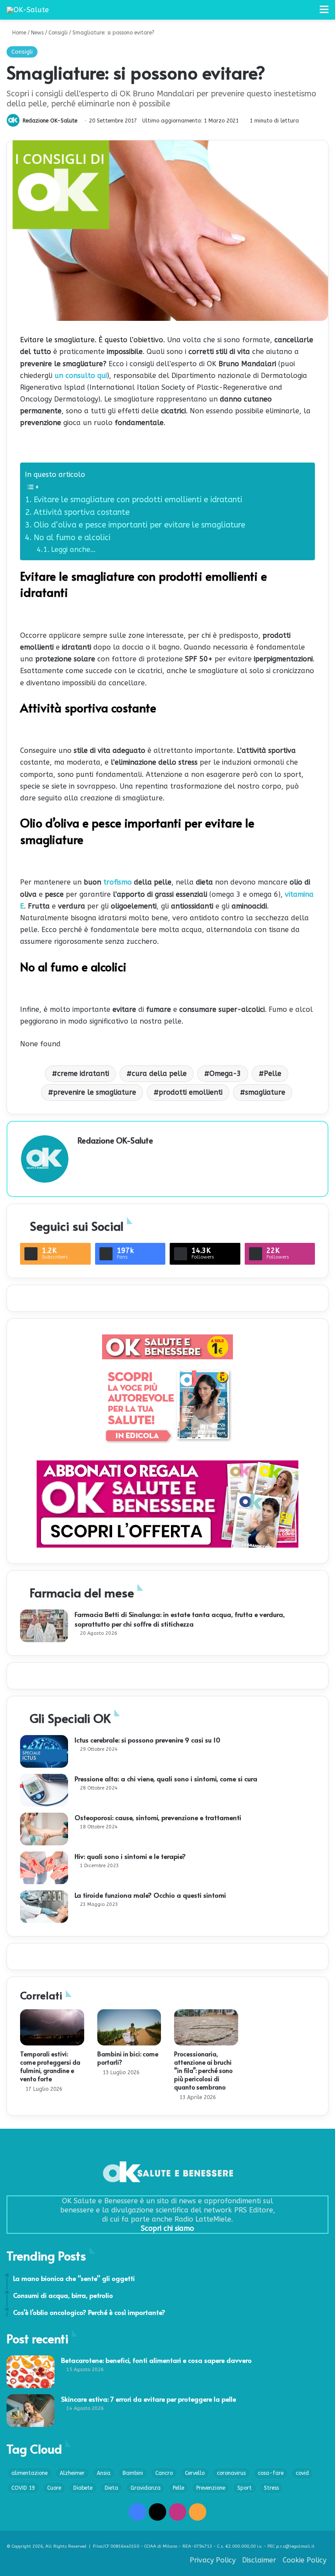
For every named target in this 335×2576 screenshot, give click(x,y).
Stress (271, 2488)
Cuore (54, 2488)
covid (302, 2473)
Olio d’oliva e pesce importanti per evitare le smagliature (140, 525)
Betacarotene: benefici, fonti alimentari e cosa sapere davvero (156, 2360)
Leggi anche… (73, 550)
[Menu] (324, 13)
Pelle (273, 1074)
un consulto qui (81, 376)
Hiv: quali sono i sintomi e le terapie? (130, 1856)
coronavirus (231, 2473)
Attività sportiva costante (82, 512)
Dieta (111, 2488)
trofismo (119, 882)
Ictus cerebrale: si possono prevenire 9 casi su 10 (147, 1740)
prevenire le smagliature (95, 1092)
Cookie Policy (304, 2560)
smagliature (265, 1092)
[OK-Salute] (28, 10)
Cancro (164, 2473)
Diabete (83, 2488)
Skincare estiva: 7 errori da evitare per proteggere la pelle (149, 2399)
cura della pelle (159, 1074)
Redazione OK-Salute (50, 121)
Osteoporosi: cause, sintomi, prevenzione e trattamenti (158, 1817)
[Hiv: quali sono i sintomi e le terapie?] (44, 1868)
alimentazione (29, 2473)
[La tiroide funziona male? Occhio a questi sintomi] (44, 1907)
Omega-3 (225, 1074)
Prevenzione (211, 2488)
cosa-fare (271, 2473)
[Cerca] (309, 13)
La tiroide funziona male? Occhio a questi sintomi (150, 1895)
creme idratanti (83, 1074)
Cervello (195, 2473)
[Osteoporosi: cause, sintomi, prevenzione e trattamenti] (44, 1829)
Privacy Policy (213, 2560)
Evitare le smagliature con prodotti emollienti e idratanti (139, 500)
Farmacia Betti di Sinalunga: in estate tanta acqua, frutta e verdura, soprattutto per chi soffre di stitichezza (180, 1619)
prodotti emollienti (191, 1092)
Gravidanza (145, 2488)
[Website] (83, 1155)
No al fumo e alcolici (72, 538)
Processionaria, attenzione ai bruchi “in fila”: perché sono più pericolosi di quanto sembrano (203, 2071)
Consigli (58, 33)
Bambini (133, 2473)
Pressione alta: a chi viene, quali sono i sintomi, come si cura (166, 1778)
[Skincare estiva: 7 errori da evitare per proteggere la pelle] (31, 2411)
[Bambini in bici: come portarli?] (129, 2027)
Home (18, 33)
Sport (244, 2488)
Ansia (104, 2473)
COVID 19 (23, 2488)
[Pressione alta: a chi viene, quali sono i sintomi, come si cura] (44, 1790)
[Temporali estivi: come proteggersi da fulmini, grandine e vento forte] (52, 2027)
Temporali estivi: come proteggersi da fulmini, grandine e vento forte (50, 2066)
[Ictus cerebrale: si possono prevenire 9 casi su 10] (44, 1751)
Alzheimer (72, 2473)
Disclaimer (259, 2560)
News (37, 33)
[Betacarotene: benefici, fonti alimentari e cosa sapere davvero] (31, 2372)
